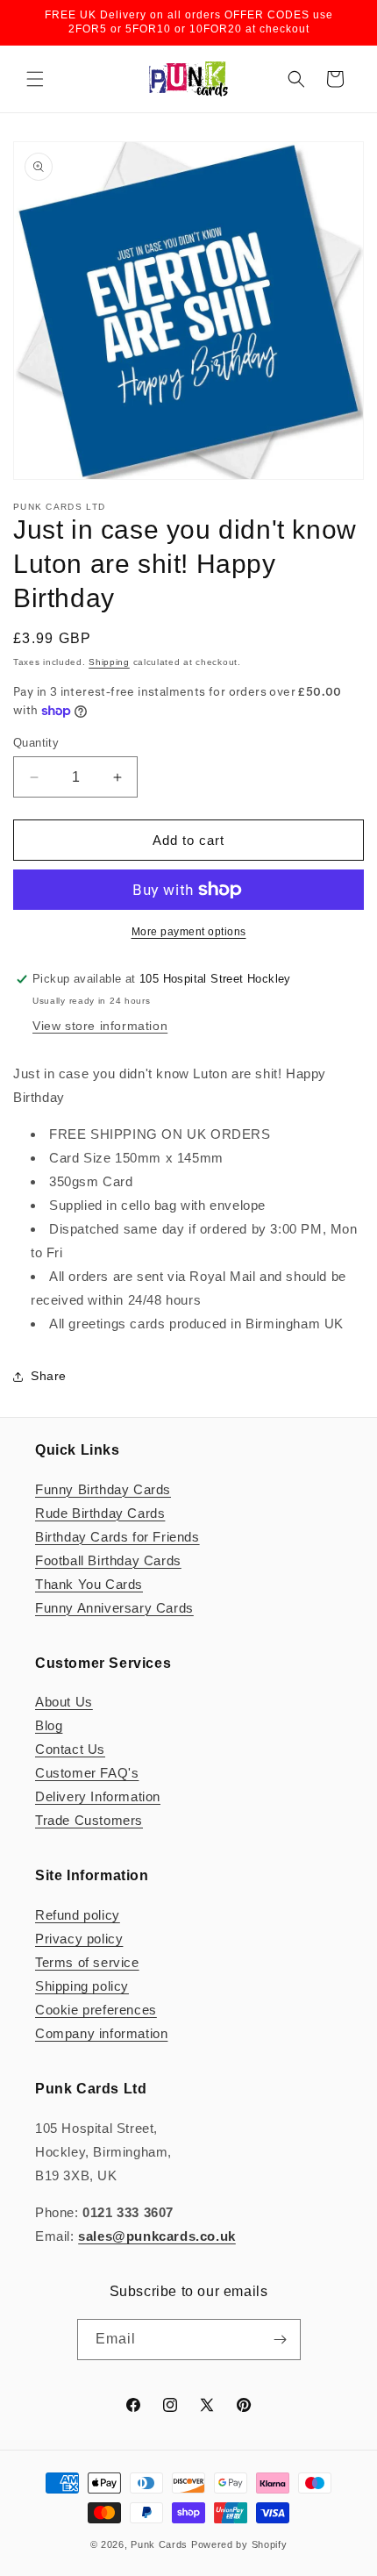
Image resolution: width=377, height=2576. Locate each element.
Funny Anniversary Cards (114, 1608)
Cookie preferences (96, 2010)
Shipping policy (82, 1986)
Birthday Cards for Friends (117, 1537)
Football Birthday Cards (108, 1560)
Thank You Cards (89, 1584)
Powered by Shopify (239, 2544)
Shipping (109, 662)
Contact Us (70, 1749)
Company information (101, 2033)
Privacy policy (79, 1939)
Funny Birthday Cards (103, 1489)
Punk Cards (159, 2544)
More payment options (189, 932)
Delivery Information (98, 1796)
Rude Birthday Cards (100, 1513)
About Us (64, 1702)
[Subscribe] (281, 2340)
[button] (35, 79)
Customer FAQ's (87, 1773)
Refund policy (78, 1915)
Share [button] (49, 1376)
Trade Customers (89, 1820)
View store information (100, 1026)
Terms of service (87, 1962)
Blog (49, 1725)
